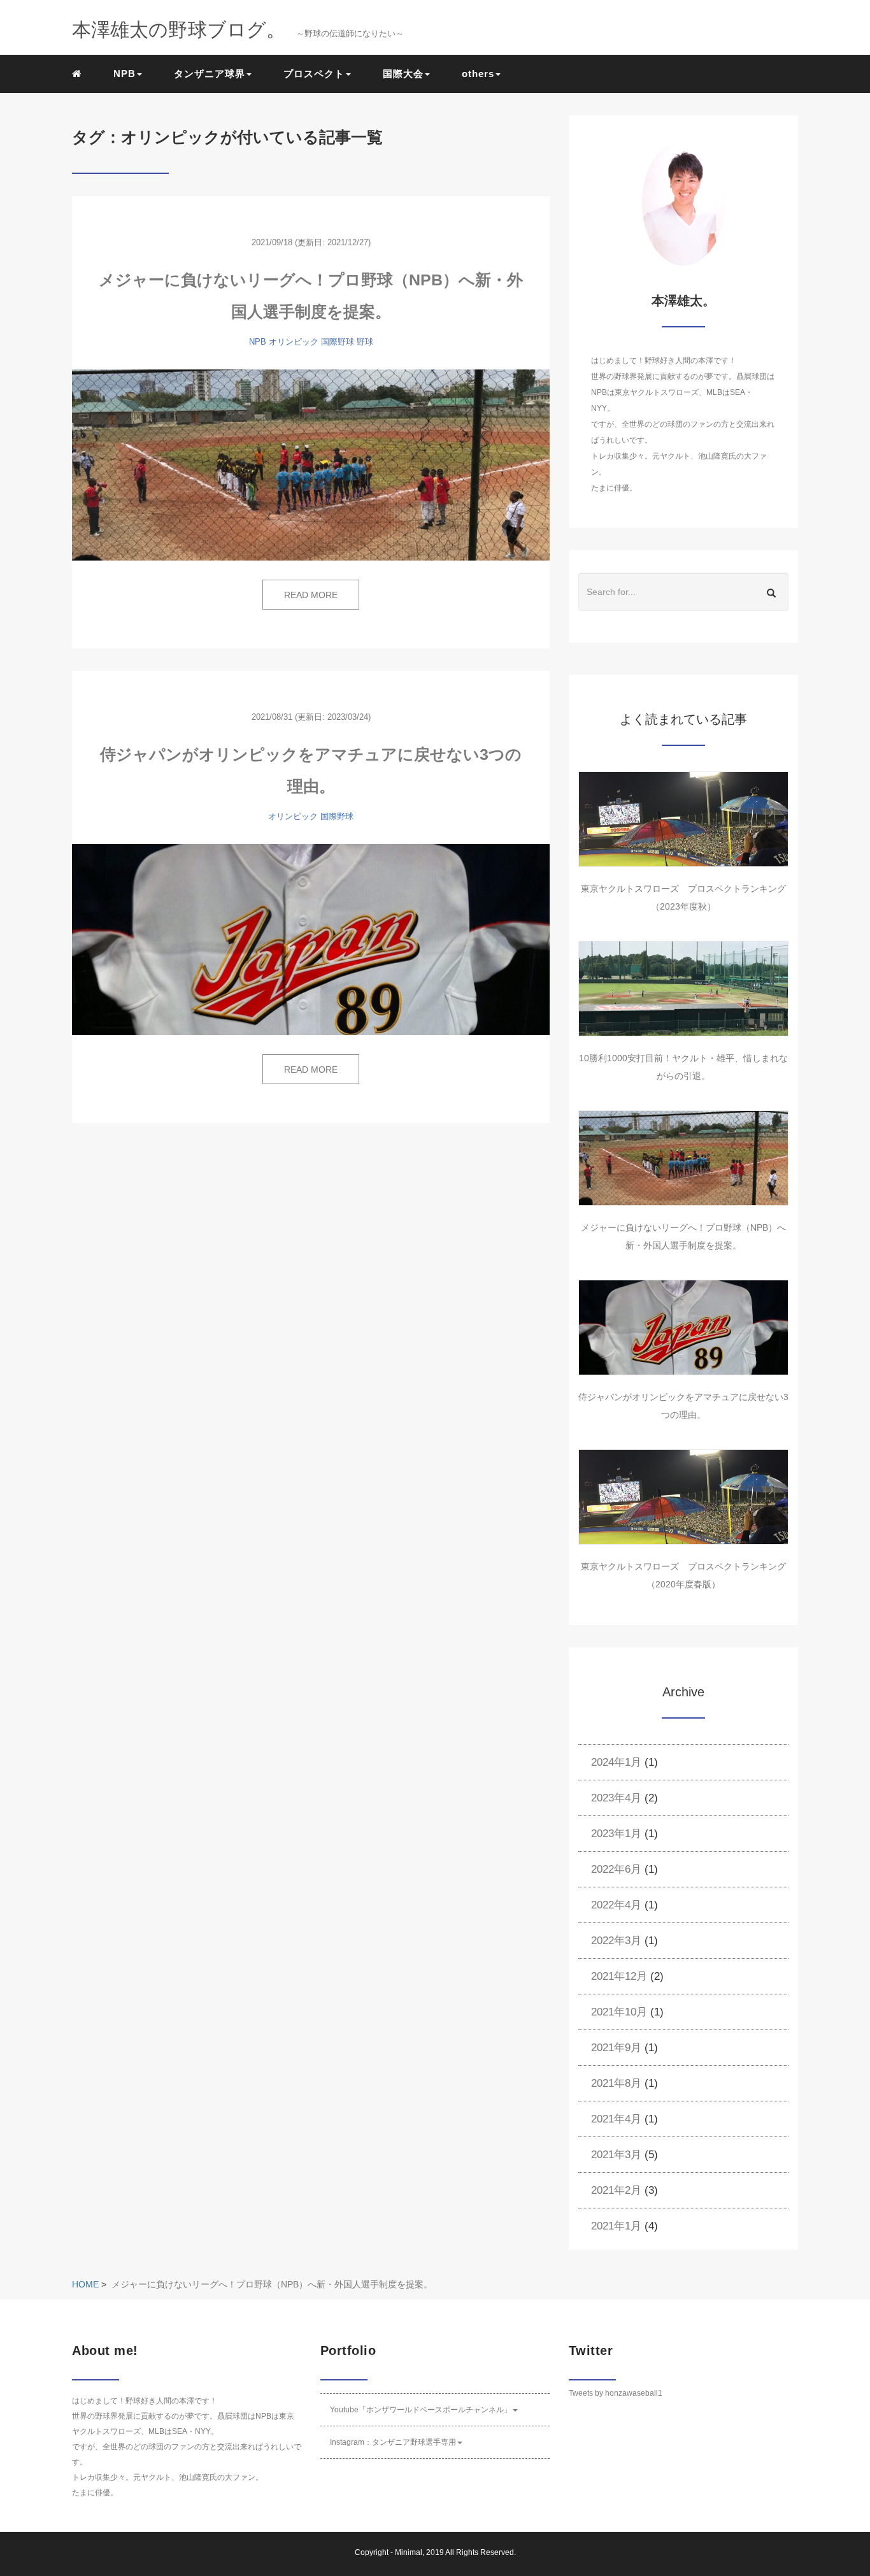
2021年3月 (616, 2155)
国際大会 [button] (403, 74)
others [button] (478, 74)
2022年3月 (616, 1941)
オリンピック (294, 342)
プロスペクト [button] (314, 74)
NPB (258, 342)
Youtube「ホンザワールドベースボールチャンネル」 (421, 2410)
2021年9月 (616, 2048)
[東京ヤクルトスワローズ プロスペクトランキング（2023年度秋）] (683, 819)
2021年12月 (619, 1976)
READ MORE (311, 595)
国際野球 (338, 342)
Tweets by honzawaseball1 (616, 2393)
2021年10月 (619, 2012)
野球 (365, 342)
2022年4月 (616, 1905)
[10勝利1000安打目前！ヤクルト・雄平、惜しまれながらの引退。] (683, 989)
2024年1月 (616, 1762)
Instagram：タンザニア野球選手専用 (393, 2442)
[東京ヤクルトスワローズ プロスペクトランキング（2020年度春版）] (683, 1497)
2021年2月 (616, 2190)
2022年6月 (616, 1869)
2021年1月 (616, 2226)
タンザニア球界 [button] (210, 74)
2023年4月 (616, 1798)
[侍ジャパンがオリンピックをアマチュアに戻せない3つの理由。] (311, 940)
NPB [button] (125, 74)
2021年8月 (616, 2083)
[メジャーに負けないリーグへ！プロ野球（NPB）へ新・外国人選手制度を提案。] (311, 465)
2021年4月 (616, 2119)
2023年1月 (616, 1834)
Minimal (409, 2552)
